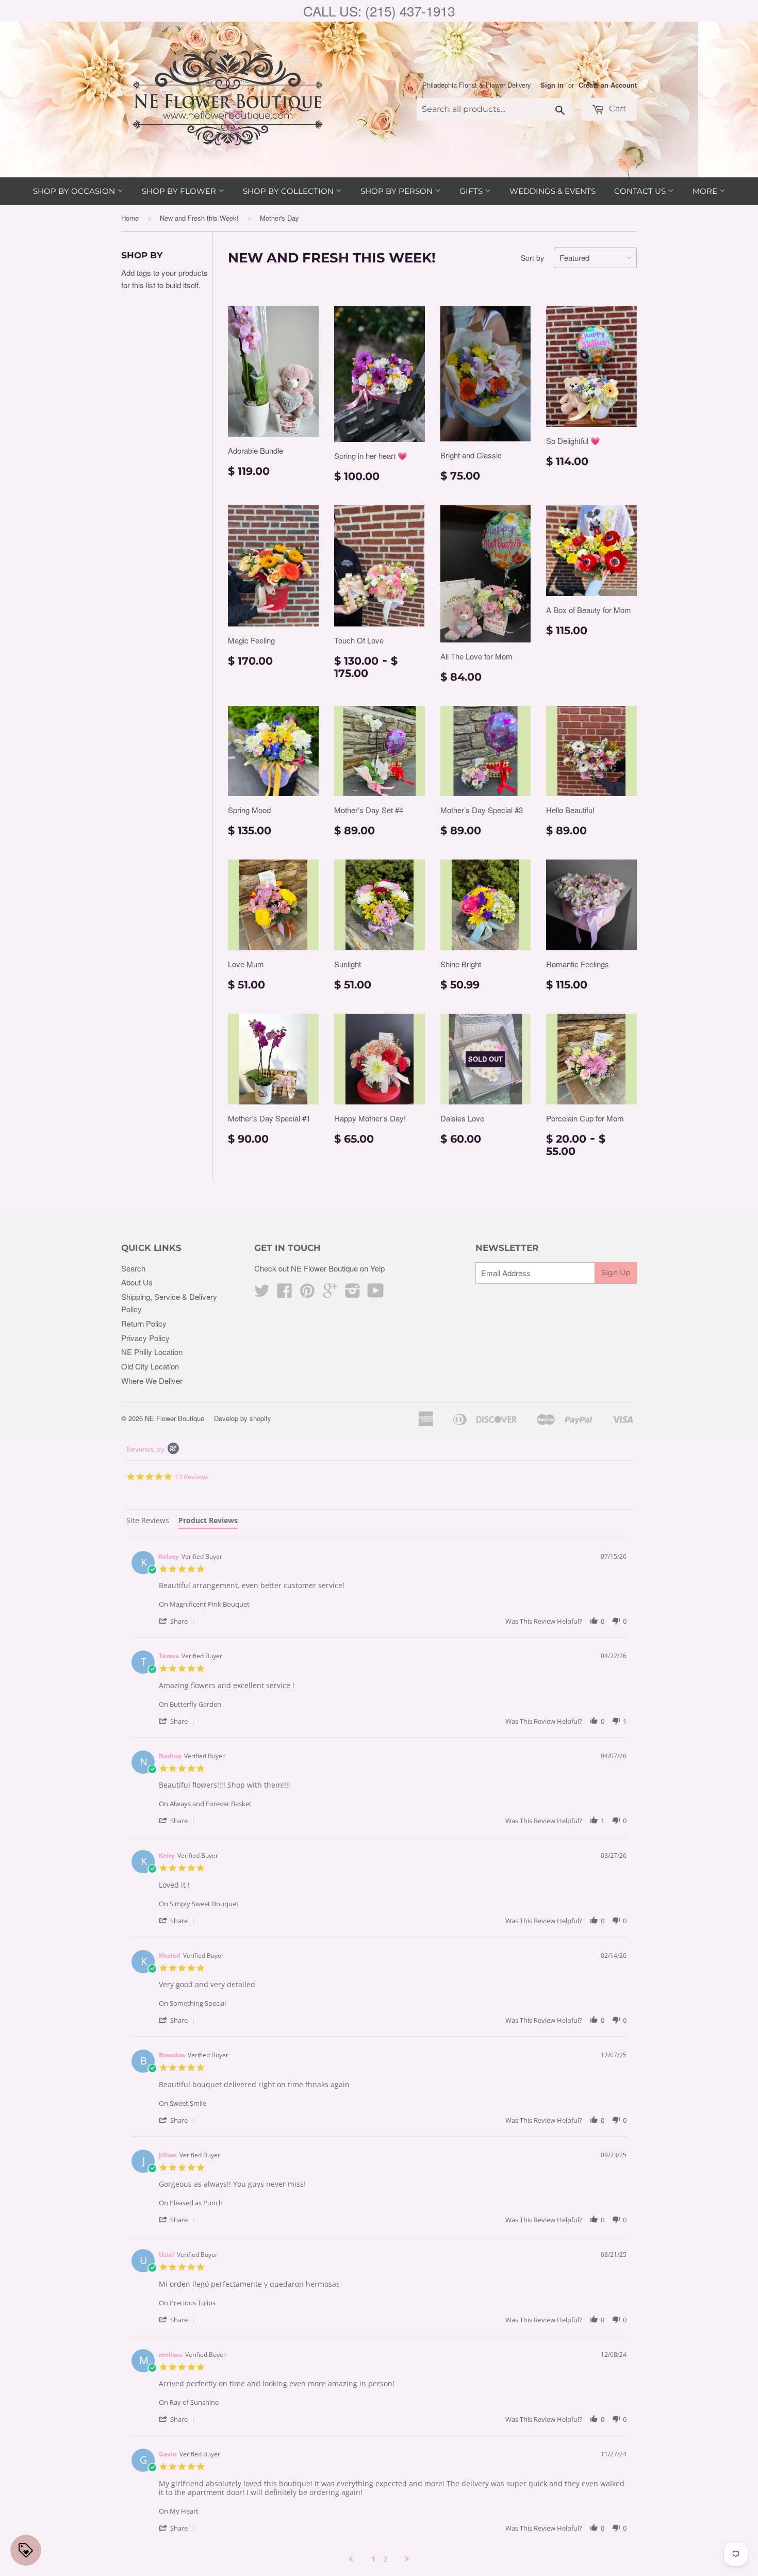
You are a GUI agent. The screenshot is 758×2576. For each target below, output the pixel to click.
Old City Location (150, 1366)
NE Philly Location (152, 1352)
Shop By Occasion (75, 191)
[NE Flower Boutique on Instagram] (353, 1293)
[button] (178, 1621)
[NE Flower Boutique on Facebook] (285, 1293)
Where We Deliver (152, 1381)
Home (130, 218)
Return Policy (144, 1323)
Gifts (472, 191)
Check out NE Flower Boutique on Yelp (319, 1268)
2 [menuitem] (385, 2559)
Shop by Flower (180, 191)
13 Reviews (192, 1477)
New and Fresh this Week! (199, 218)
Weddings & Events (553, 191)
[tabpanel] (379, 2051)
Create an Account (608, 85)
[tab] (148, 1522)
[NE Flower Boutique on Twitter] (262, 1293)
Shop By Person (398, 191)
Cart (617, 109)
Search (133, 1268)
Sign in (552, 85)
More (706, 191)
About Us (137, 1282)
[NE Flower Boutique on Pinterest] (307, 1293)
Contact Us (641, 191)
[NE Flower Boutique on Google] (330, 1293)
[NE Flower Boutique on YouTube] (376, 1293)
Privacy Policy (145, 1338)
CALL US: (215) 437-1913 (379, 11)
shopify (260, 1418)
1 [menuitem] (373, 2559)
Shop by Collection (289, 191)
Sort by (532, 258)
